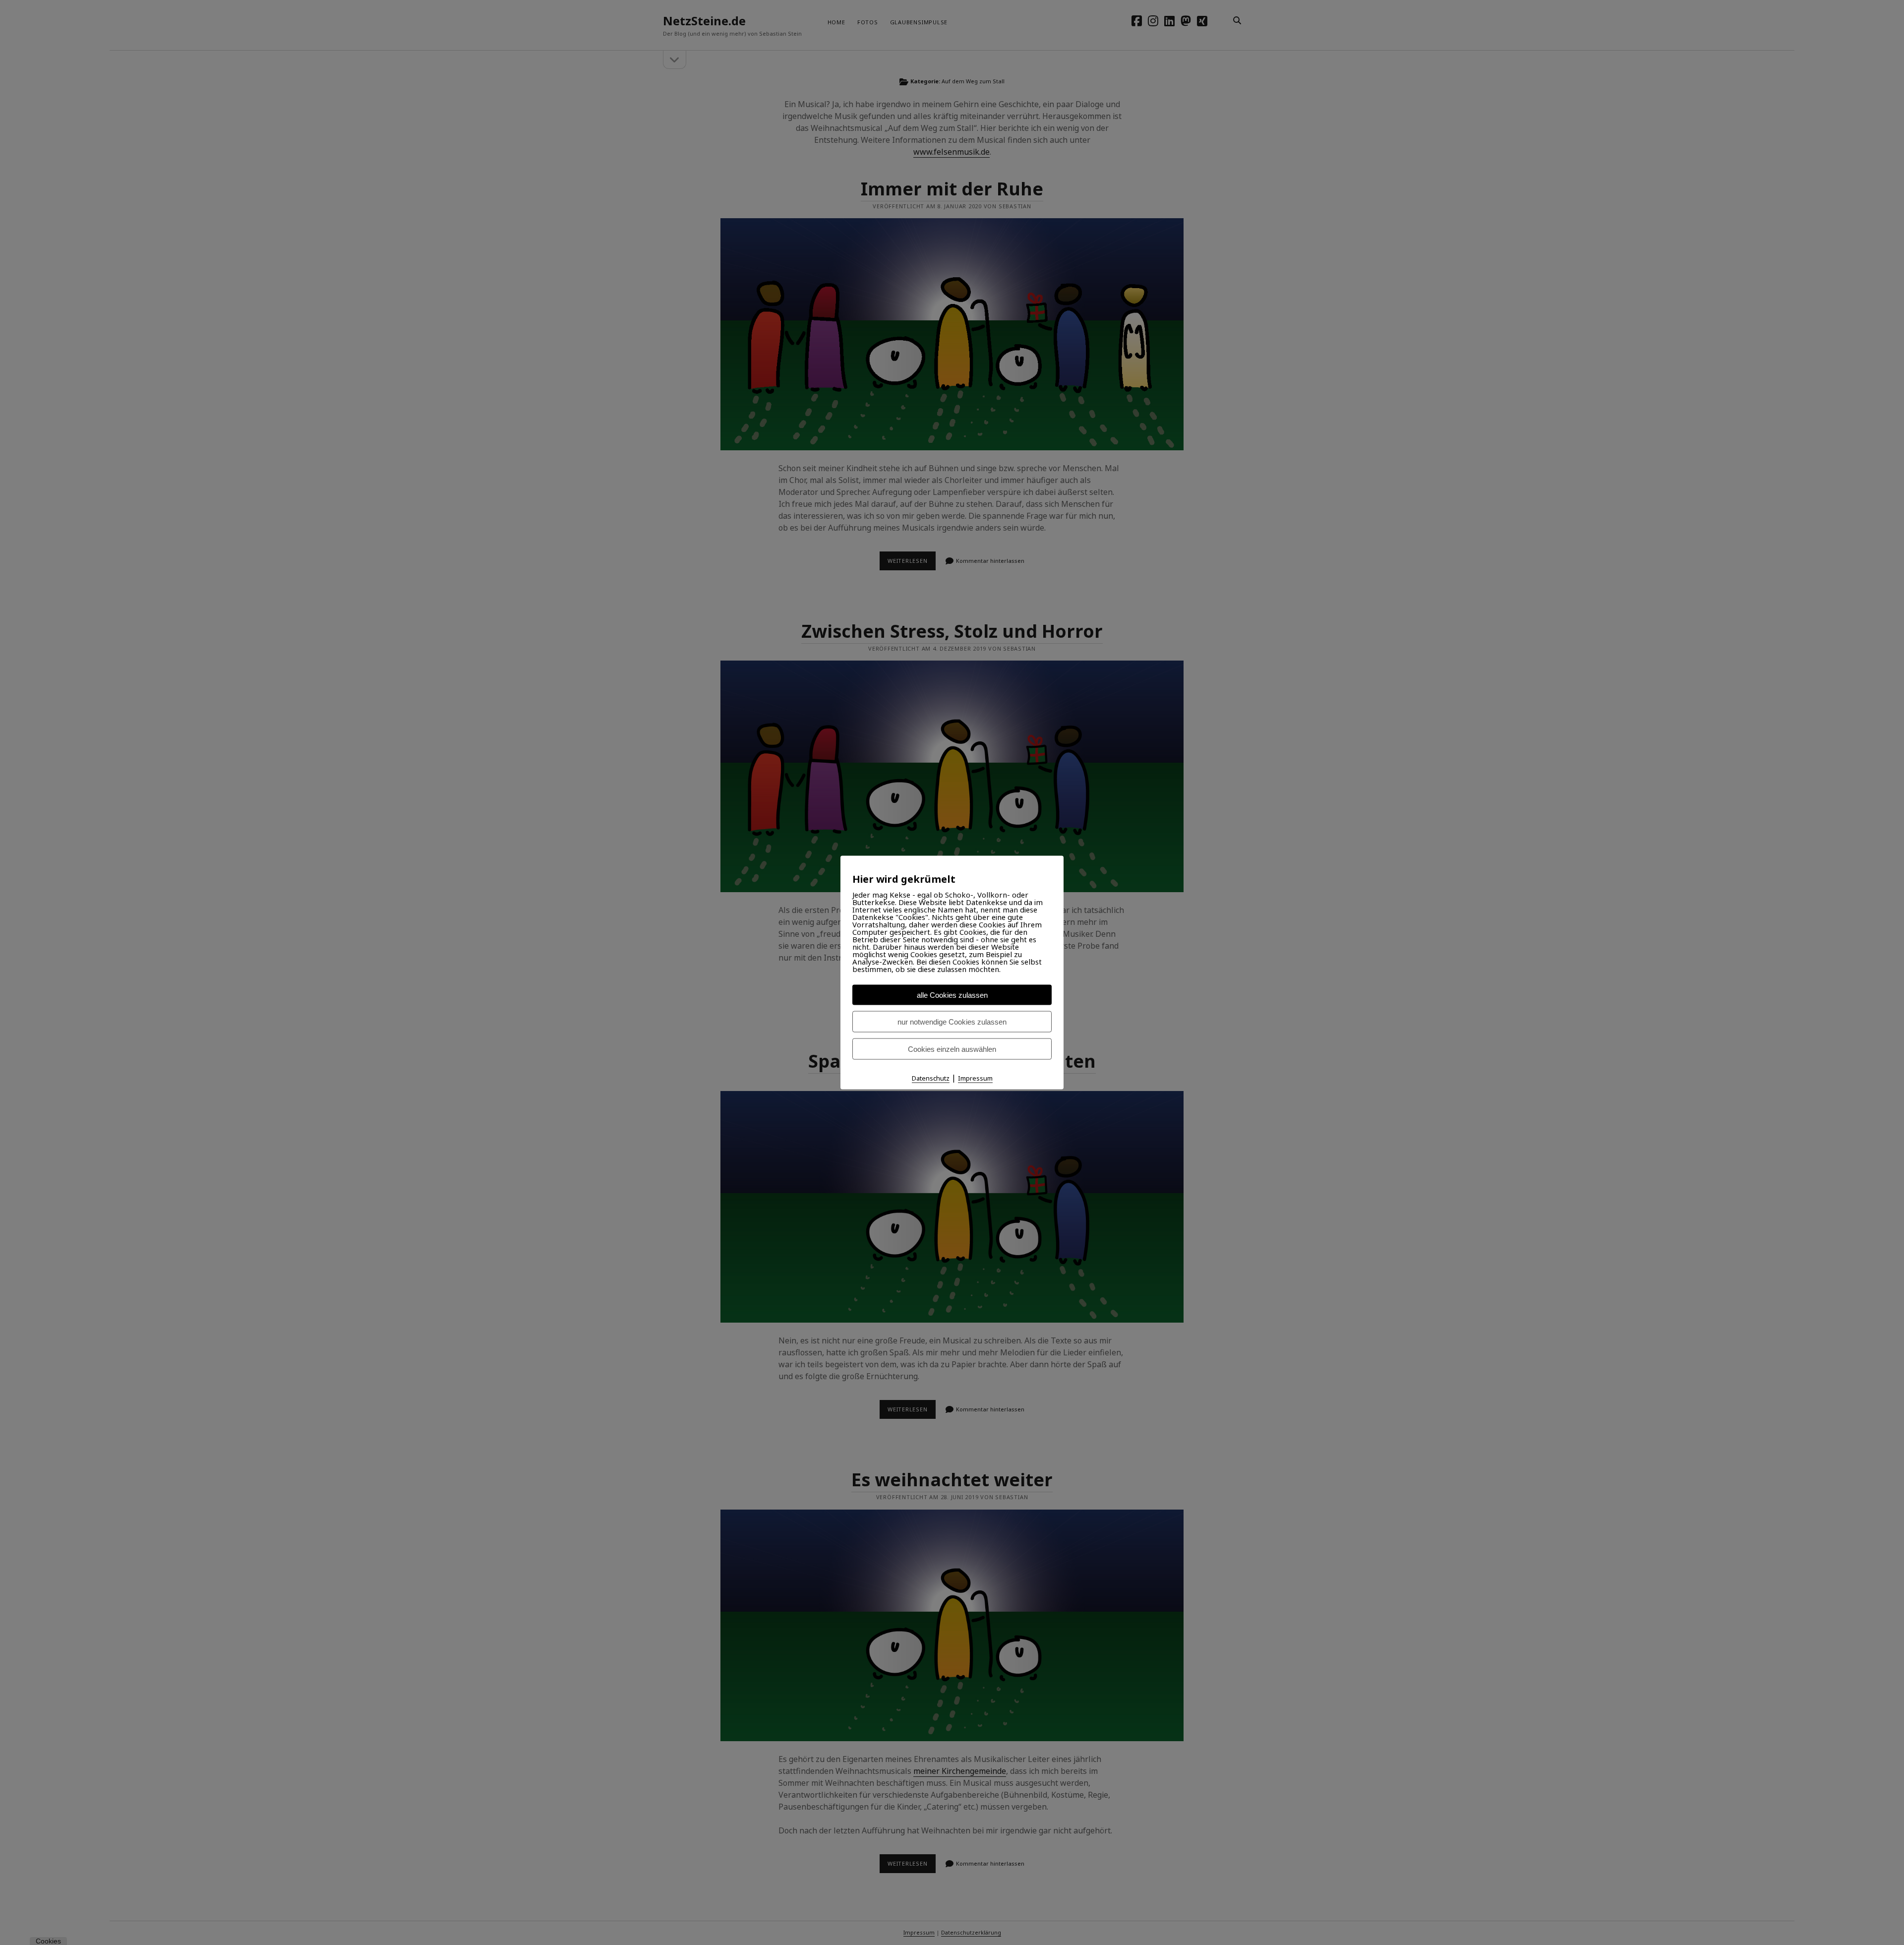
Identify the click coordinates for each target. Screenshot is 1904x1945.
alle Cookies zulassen (952, 995)
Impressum (975, 1078)
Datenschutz (931, 1078)
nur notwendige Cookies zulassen (952, 1021)
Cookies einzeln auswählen (952, 1049)
